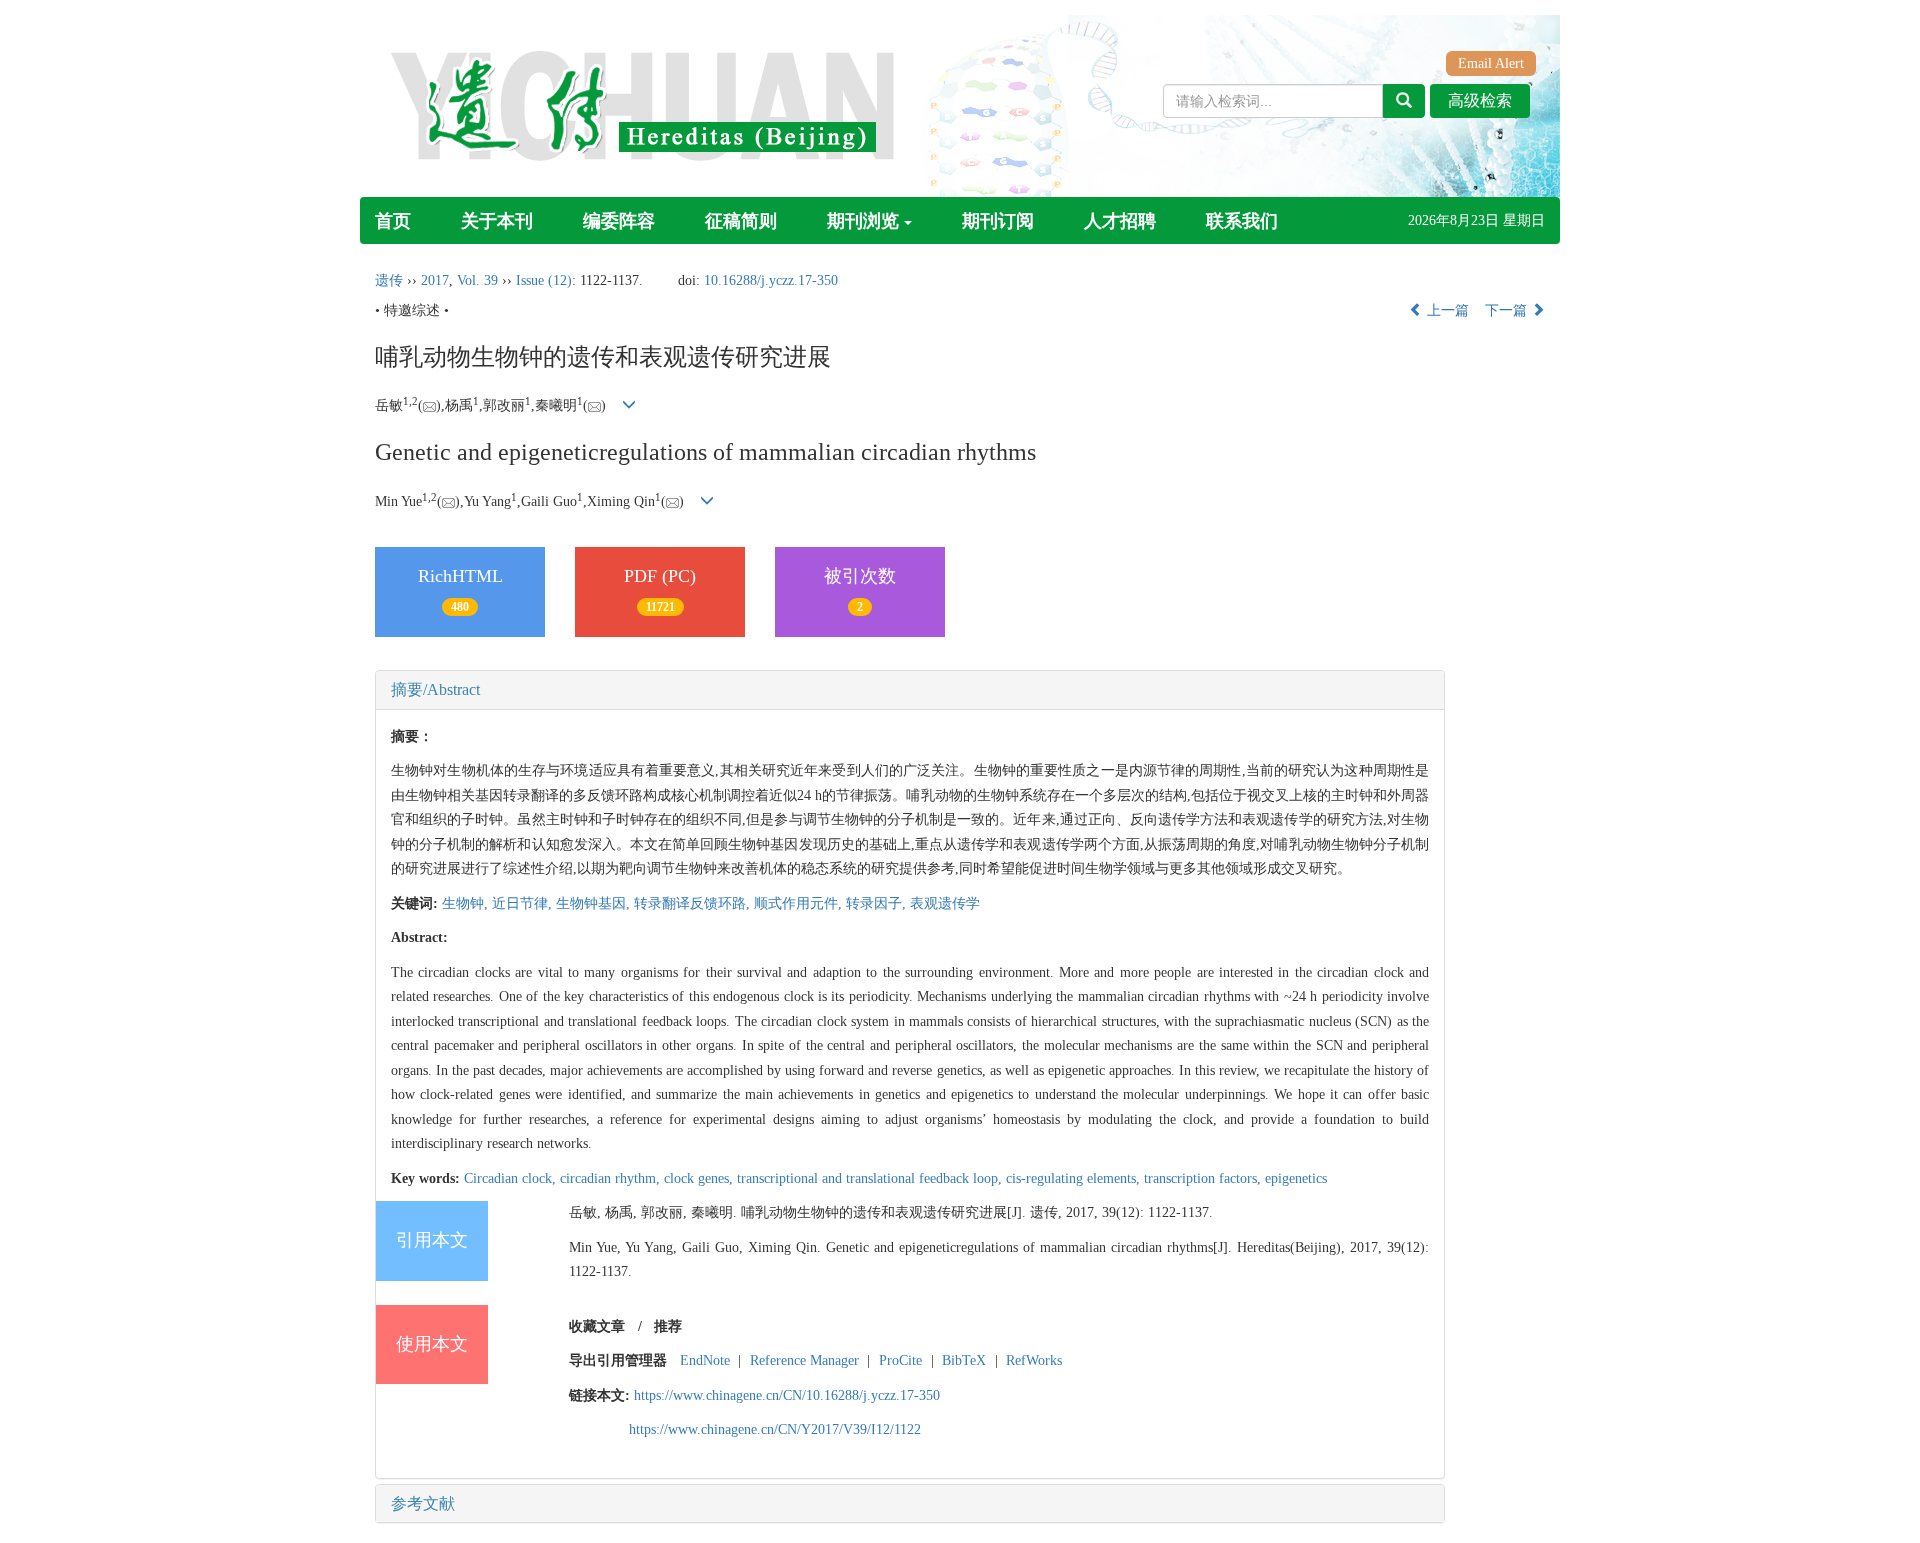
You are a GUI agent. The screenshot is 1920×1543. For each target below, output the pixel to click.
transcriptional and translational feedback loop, (871, 1178)
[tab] (910, 690)
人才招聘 (1120, 221)
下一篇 (1508, 310)
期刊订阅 (998, 221)
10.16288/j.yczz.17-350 (771, 280)
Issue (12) (544, 280)
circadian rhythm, (612, 1178)
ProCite (900, 1360)
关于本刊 (497, 221)
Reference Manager (804, 1360)
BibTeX (964, 1360)
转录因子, (878, 903)
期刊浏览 (863, 221)
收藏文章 (597, 1326)
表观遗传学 (945, 903)
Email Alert (1491, 63)
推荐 (668, 1326)
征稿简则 (741, 221)
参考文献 (423, 1503)
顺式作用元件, (800, 903)
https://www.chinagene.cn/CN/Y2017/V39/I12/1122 (775, 1429)
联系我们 (1242, 221)
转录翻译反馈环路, (694, 903)
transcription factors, (1204, 1178)
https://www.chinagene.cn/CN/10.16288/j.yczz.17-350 (787, 1395)
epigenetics (1296, 1178)
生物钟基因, (595, 903)
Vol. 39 (477, 280)
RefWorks (1034, 1360)
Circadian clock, (512, 1178)
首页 (393, 221)
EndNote (705, 1360)
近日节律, (524, 903)
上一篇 (1446, 310)
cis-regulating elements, (1075, 1178)
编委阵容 (619, 221)
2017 (435, 280)
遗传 (389, 280)
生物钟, (467, 903)
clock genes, (700, 1178)
